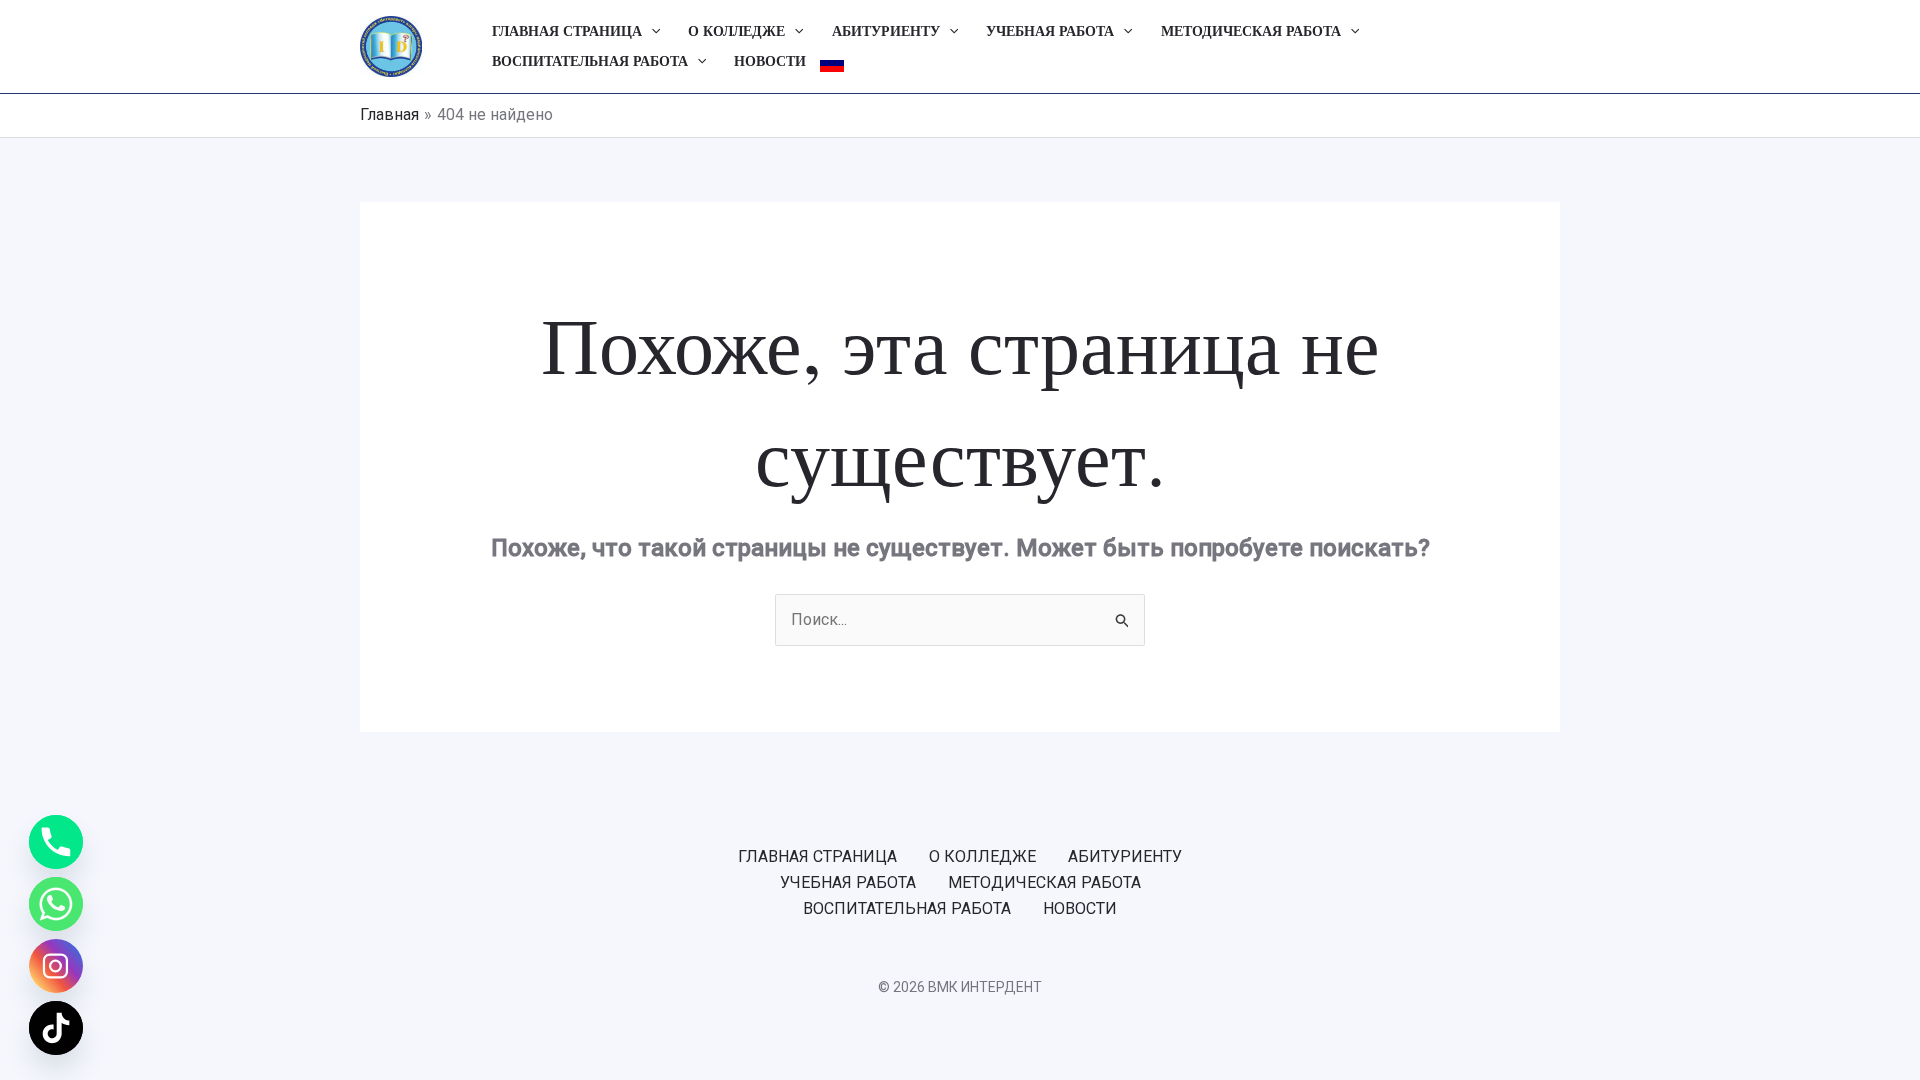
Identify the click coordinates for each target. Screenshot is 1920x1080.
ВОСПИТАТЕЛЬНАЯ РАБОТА (590, 61)
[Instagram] (56, 966)
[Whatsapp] (56, 904)
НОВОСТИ (770, 61)
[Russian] (832, 62)
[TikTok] (56, 1028)
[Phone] (56, 842)
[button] (651, 32)
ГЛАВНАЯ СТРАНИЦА (567, 31)
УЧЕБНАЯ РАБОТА (1050, 31)
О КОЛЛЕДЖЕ (736, 31)
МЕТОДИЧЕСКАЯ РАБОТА (1251, 31)
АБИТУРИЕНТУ (886, 31)
